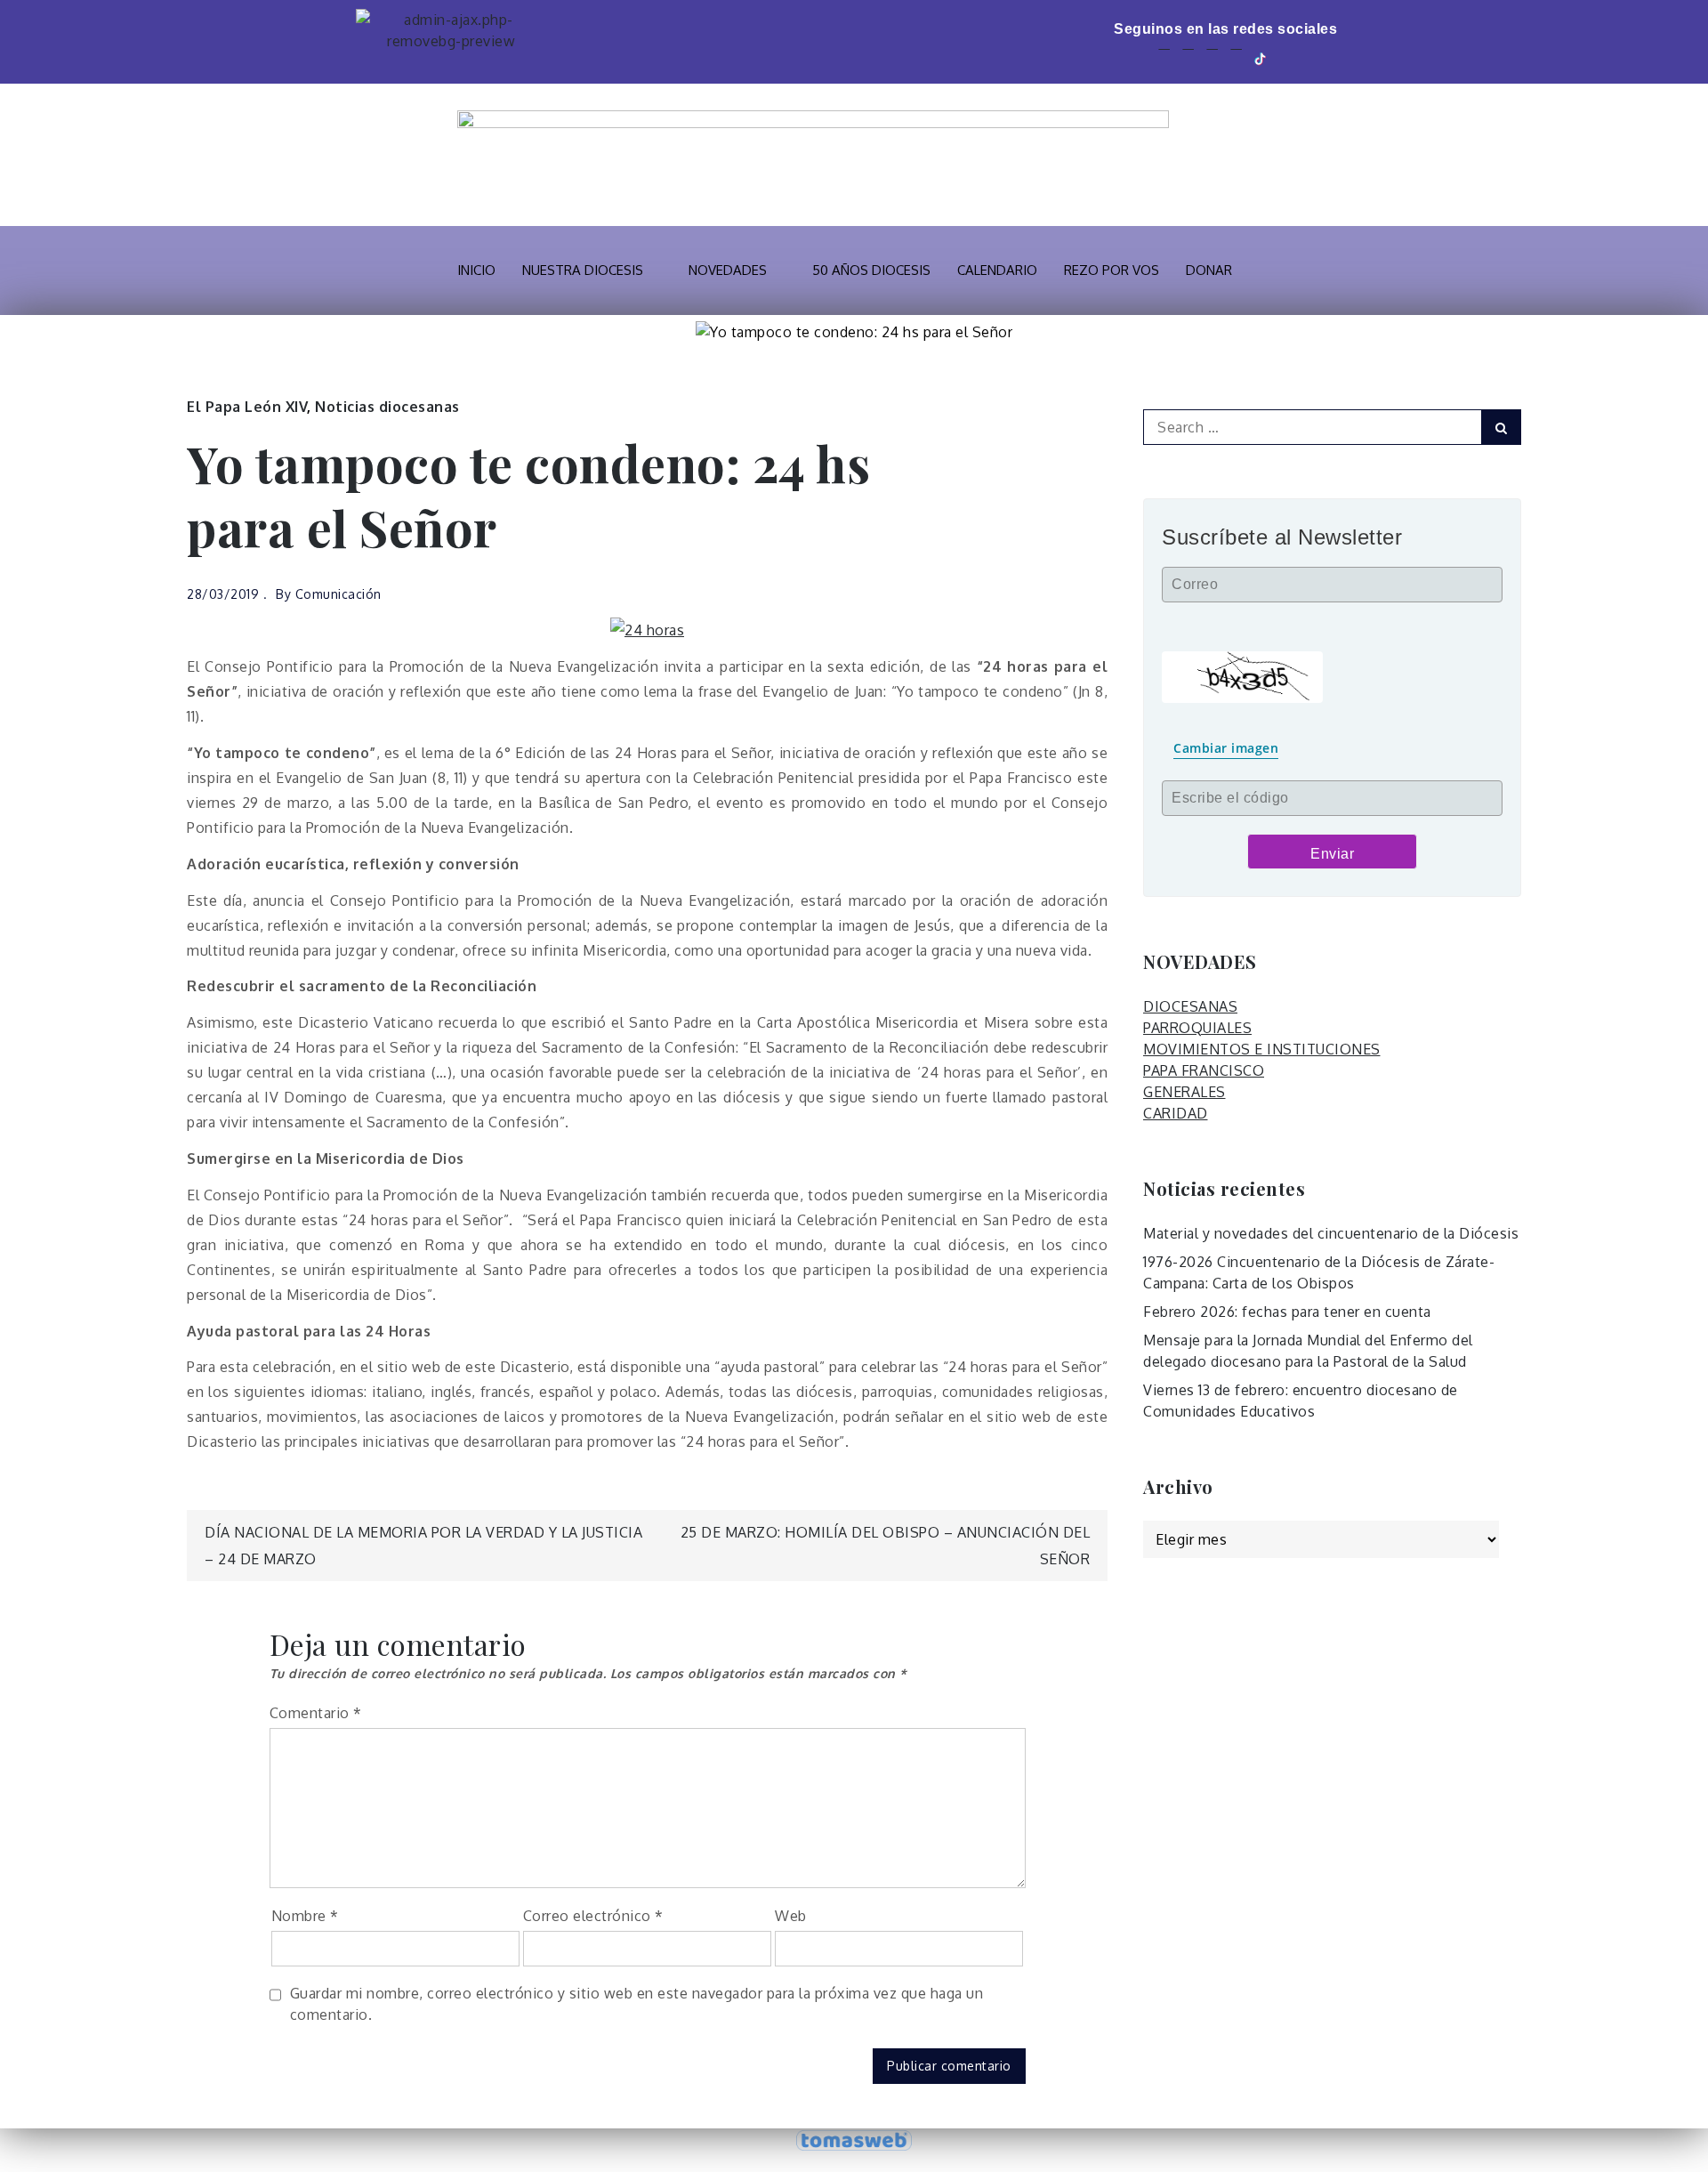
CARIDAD (1176, 1113)
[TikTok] (1261, 57)
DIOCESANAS (1190, 1006)
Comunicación (338, 594)
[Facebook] (1164, 57)
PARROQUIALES (1197, 1028)
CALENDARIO (997, 270)
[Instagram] (1236, 57)
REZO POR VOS (1112, 270)
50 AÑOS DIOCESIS (871, 270)
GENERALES (1184, 1092)
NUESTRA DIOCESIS (583, 270)
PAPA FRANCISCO (1204, 1070)
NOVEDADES (728, 270)
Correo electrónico (593, 1916)
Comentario (316, 1713)
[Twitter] (1188, 57)
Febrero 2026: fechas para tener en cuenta (1287, 1312)
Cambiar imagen (1226, 748)
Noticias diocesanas (387, 407)
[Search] (1501, 427)
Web (791, 1916)
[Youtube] (1212, 57)
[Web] (1288, 57)
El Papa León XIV (247, 407)
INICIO (476, 270)
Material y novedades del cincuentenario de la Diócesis (1331, 1233)
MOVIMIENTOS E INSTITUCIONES (1262, 1049)
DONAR (1209, 270)
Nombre (305, 1916)
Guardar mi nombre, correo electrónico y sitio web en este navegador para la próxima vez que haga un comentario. (637, 2004)
